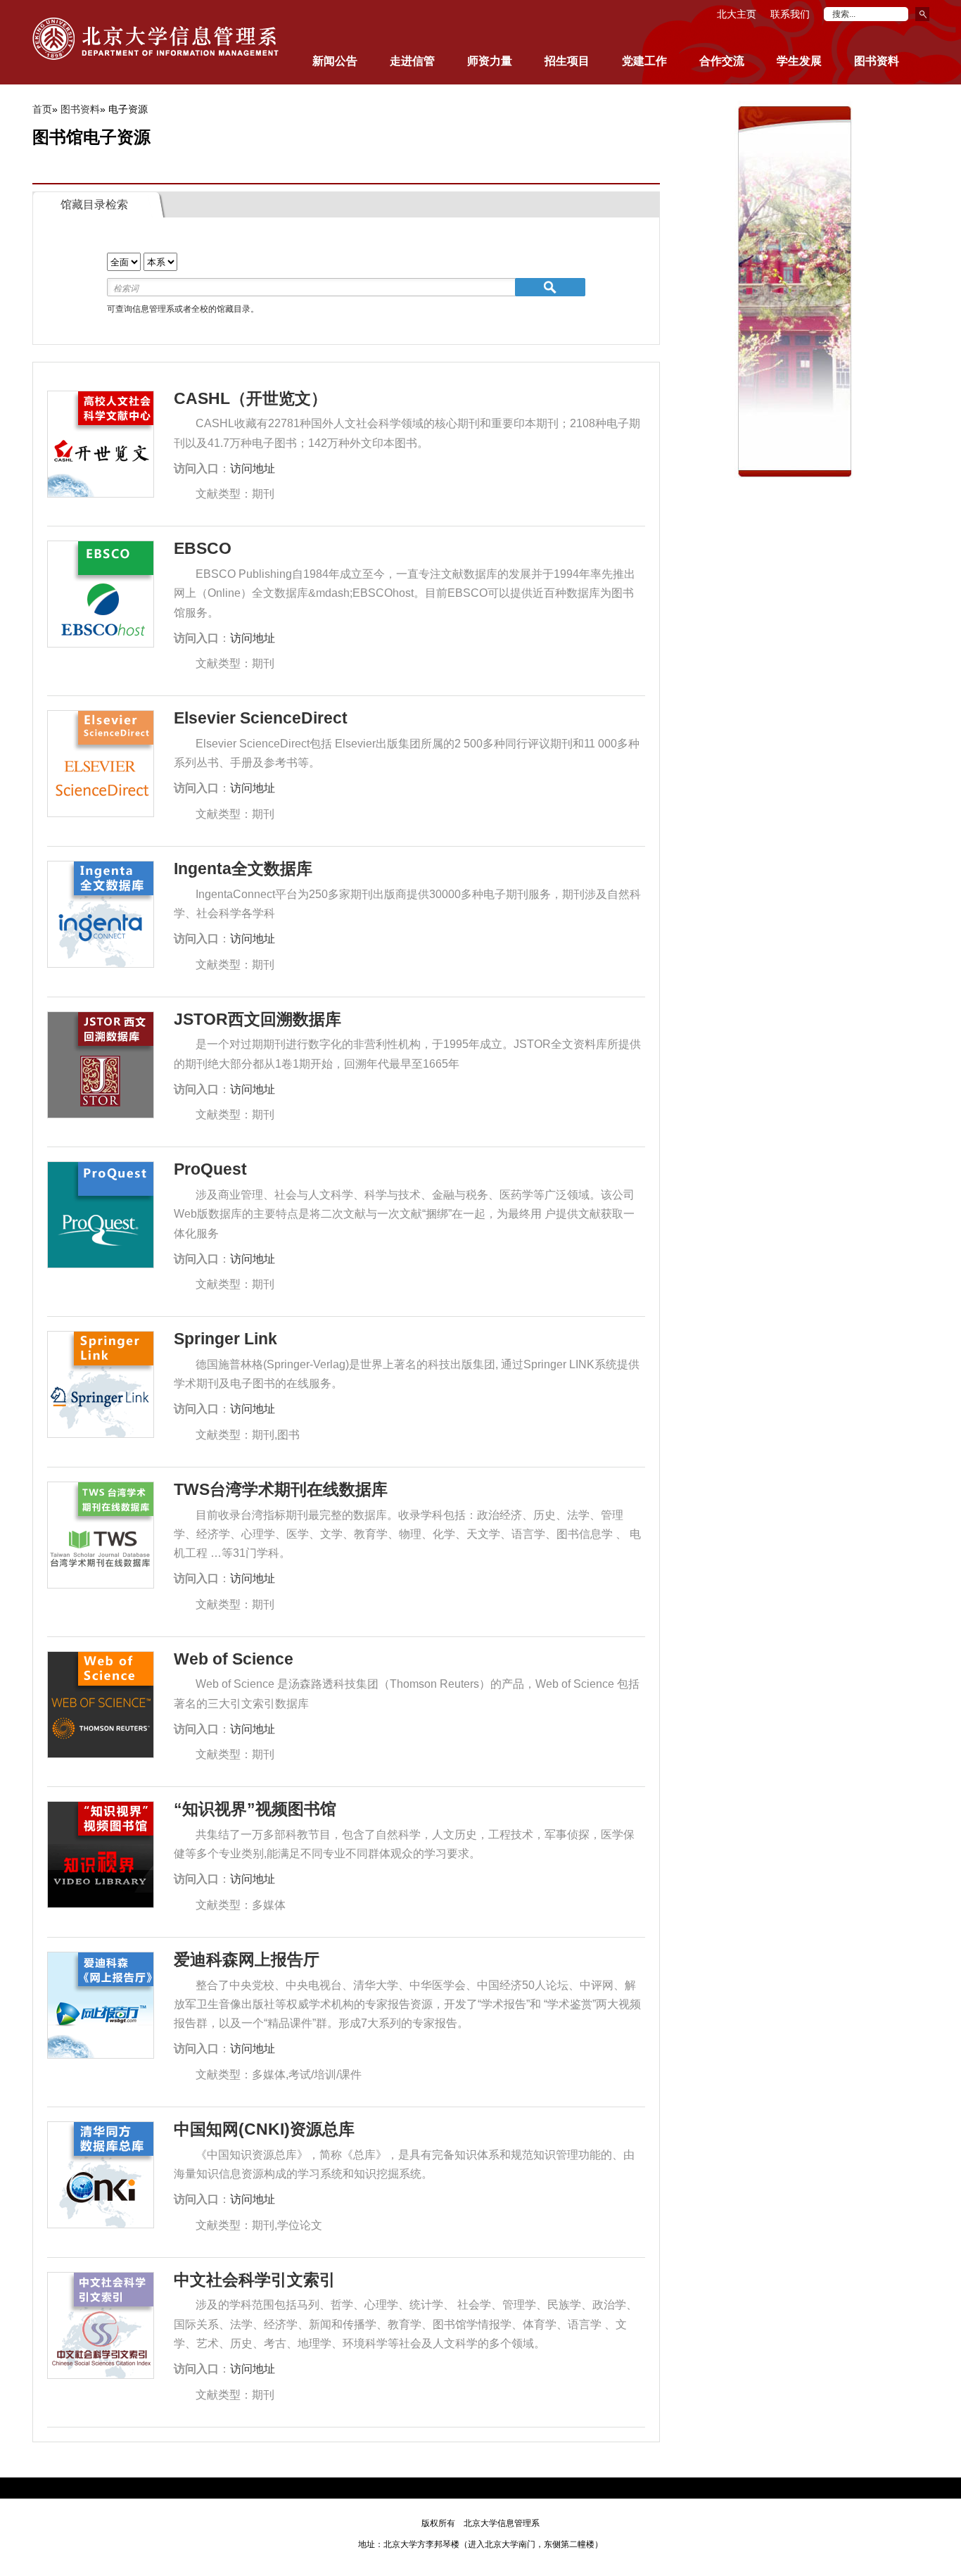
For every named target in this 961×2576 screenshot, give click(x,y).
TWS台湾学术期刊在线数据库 (281, 1489)
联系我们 (790, 14)
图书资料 (80, 109)
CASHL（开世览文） (250, 398)
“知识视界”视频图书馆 (255, 1809)
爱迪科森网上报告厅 (247, 1959)
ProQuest (210, 1169)
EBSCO (203, 548)
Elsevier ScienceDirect (261, 718)
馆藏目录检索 (94, 204)
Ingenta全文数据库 (243, 869)
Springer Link (225, 1339)
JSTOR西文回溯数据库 (257, 1019)
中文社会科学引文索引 (255, 2280)
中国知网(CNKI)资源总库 (264, 2129)
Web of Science (234, 1659)
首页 (42, 109)
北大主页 (737, 14)
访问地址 (253, 468)
